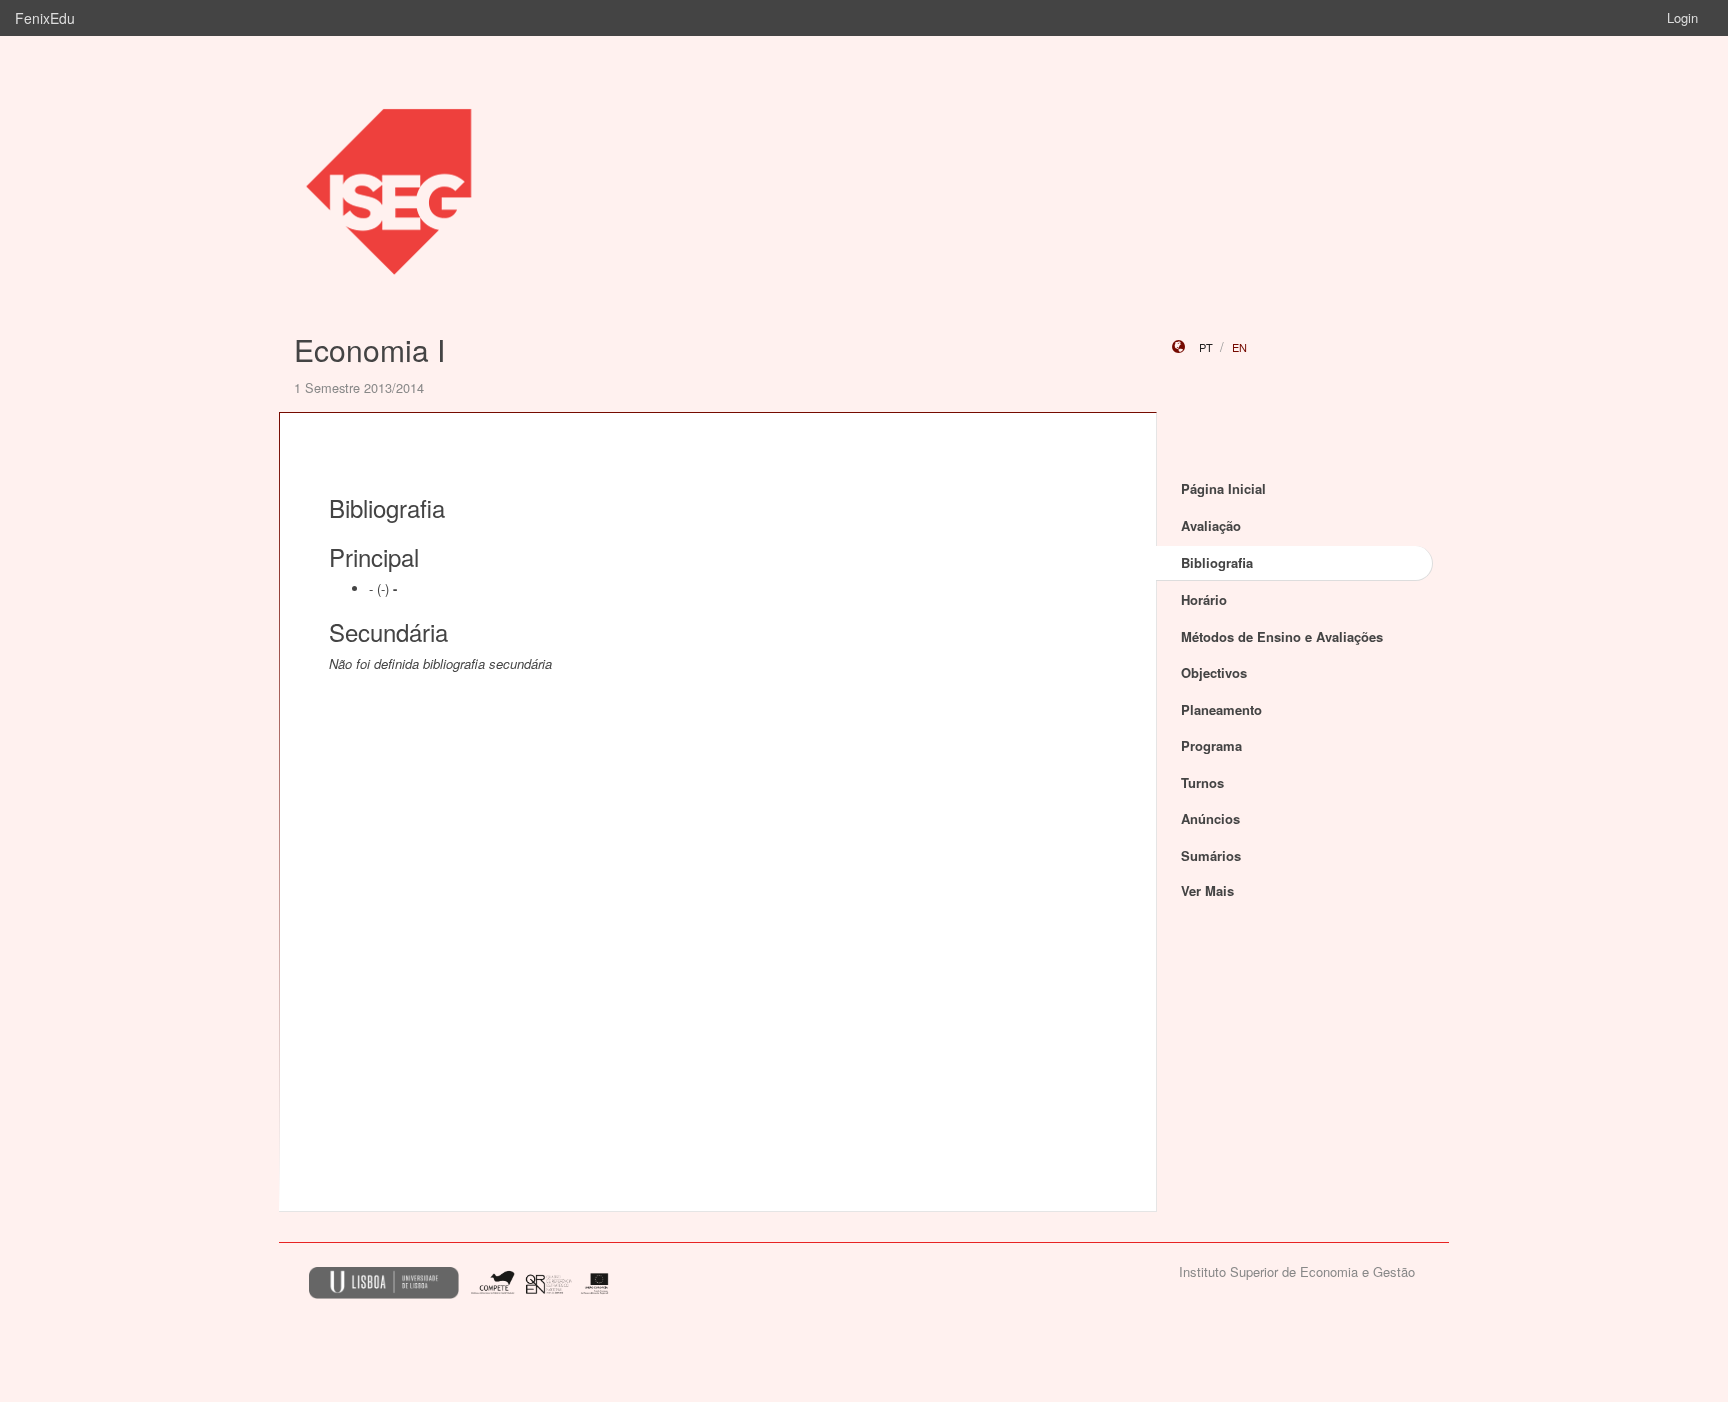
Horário (1204, 599)
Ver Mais (1207, 890)
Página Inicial (1223, 488)
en (1239, 347)
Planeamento (1221, 709)
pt (1206, 347)
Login (1682, 17)
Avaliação (1211, 525)
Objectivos (1214, 672)
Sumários (1211, 855)
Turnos (1202, 782)
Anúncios (1210, 818)
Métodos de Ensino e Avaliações (1282, 636)
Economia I (369, 349)
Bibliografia (1217, 562)
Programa (1211, 745)
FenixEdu (45, 18)
